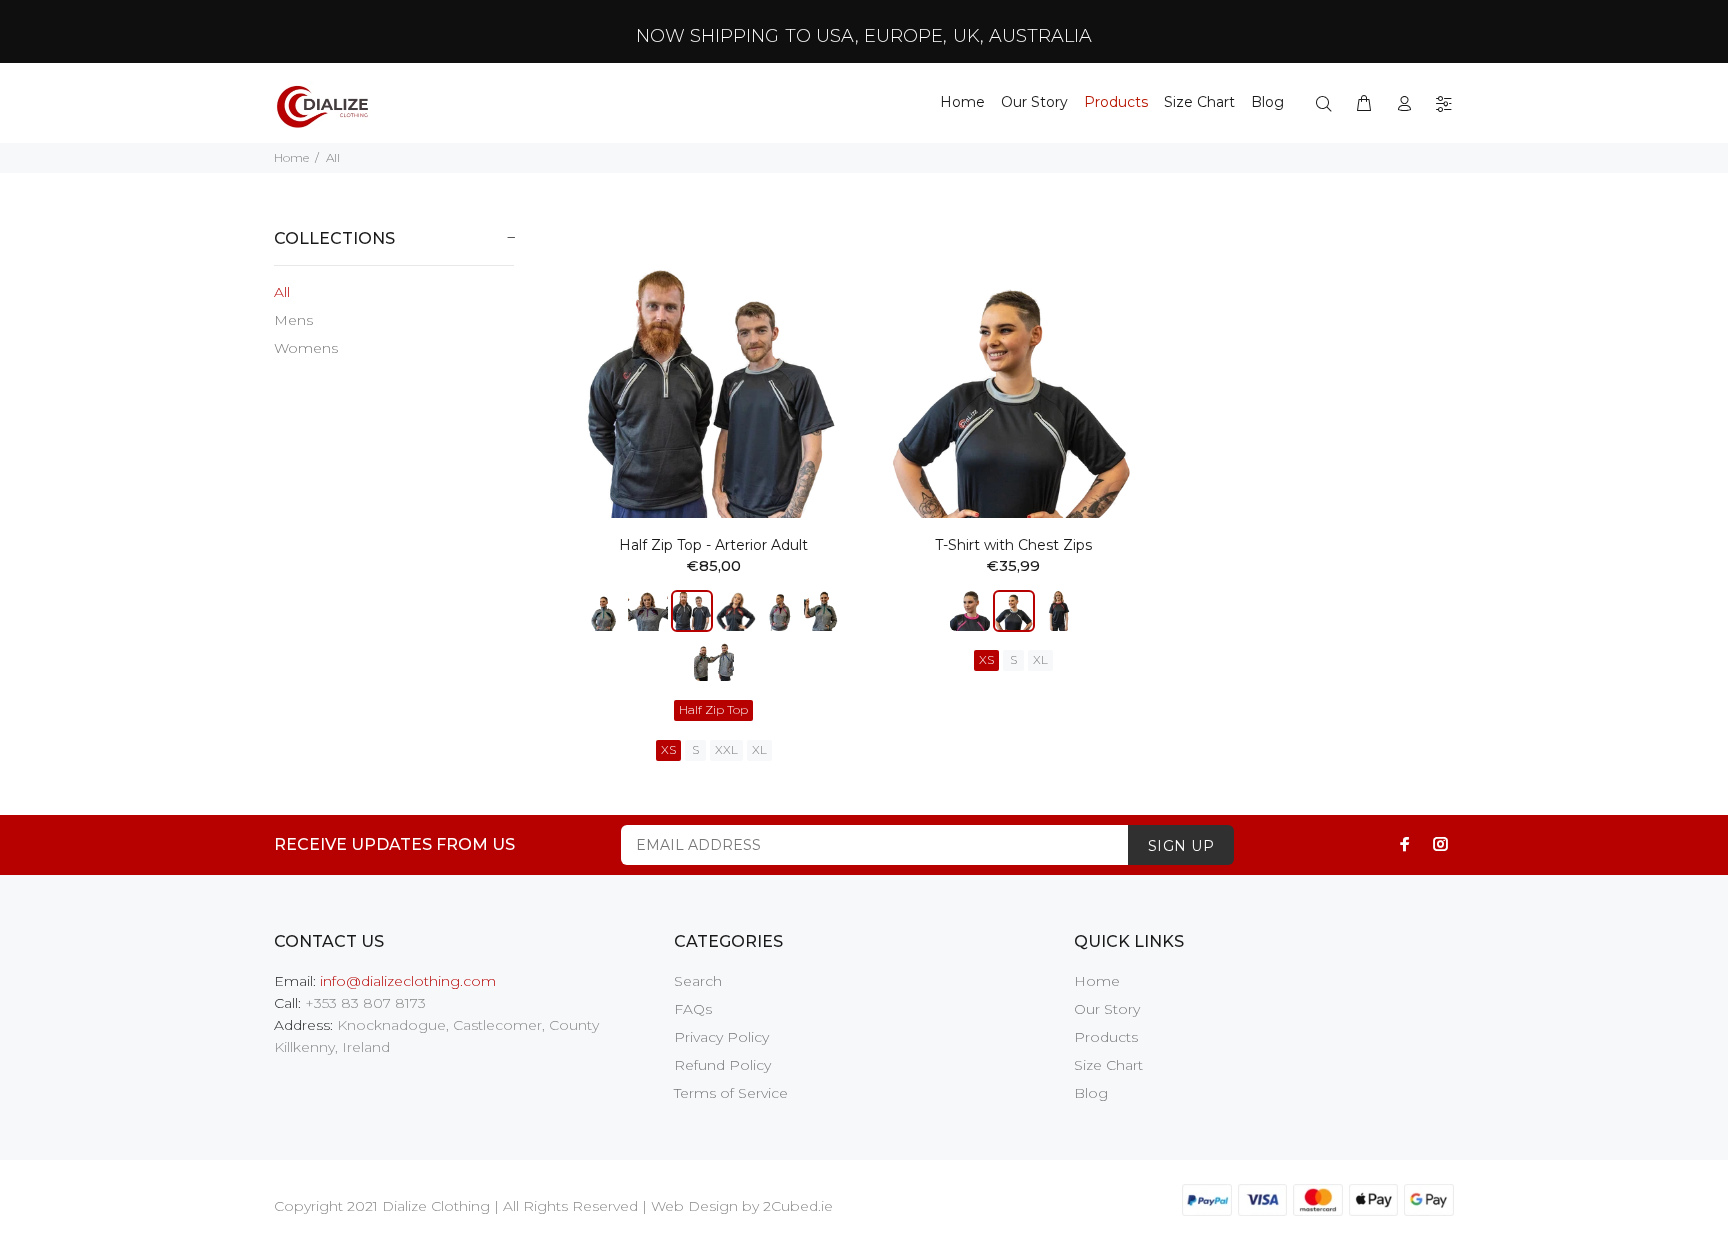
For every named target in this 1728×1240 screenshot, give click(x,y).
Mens (293, 320)
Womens (306, 348)
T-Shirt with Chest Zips (1013, 545)
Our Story (1107, 1009)
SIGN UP (1181, 846)
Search (698, 981)
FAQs (693, 1009)
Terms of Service (731, 1093)
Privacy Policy (721, 1037)
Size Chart (1108, 1065)
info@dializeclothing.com (408, 981)
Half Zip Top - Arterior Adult (713, 545)
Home (291, 157)
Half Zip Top (713, 709)
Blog (1091, 1093)
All (282, 292)
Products (1106, 1037)
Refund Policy (722, 1065)
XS (668, 749)
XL (759, 749)
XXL (726, 749)
